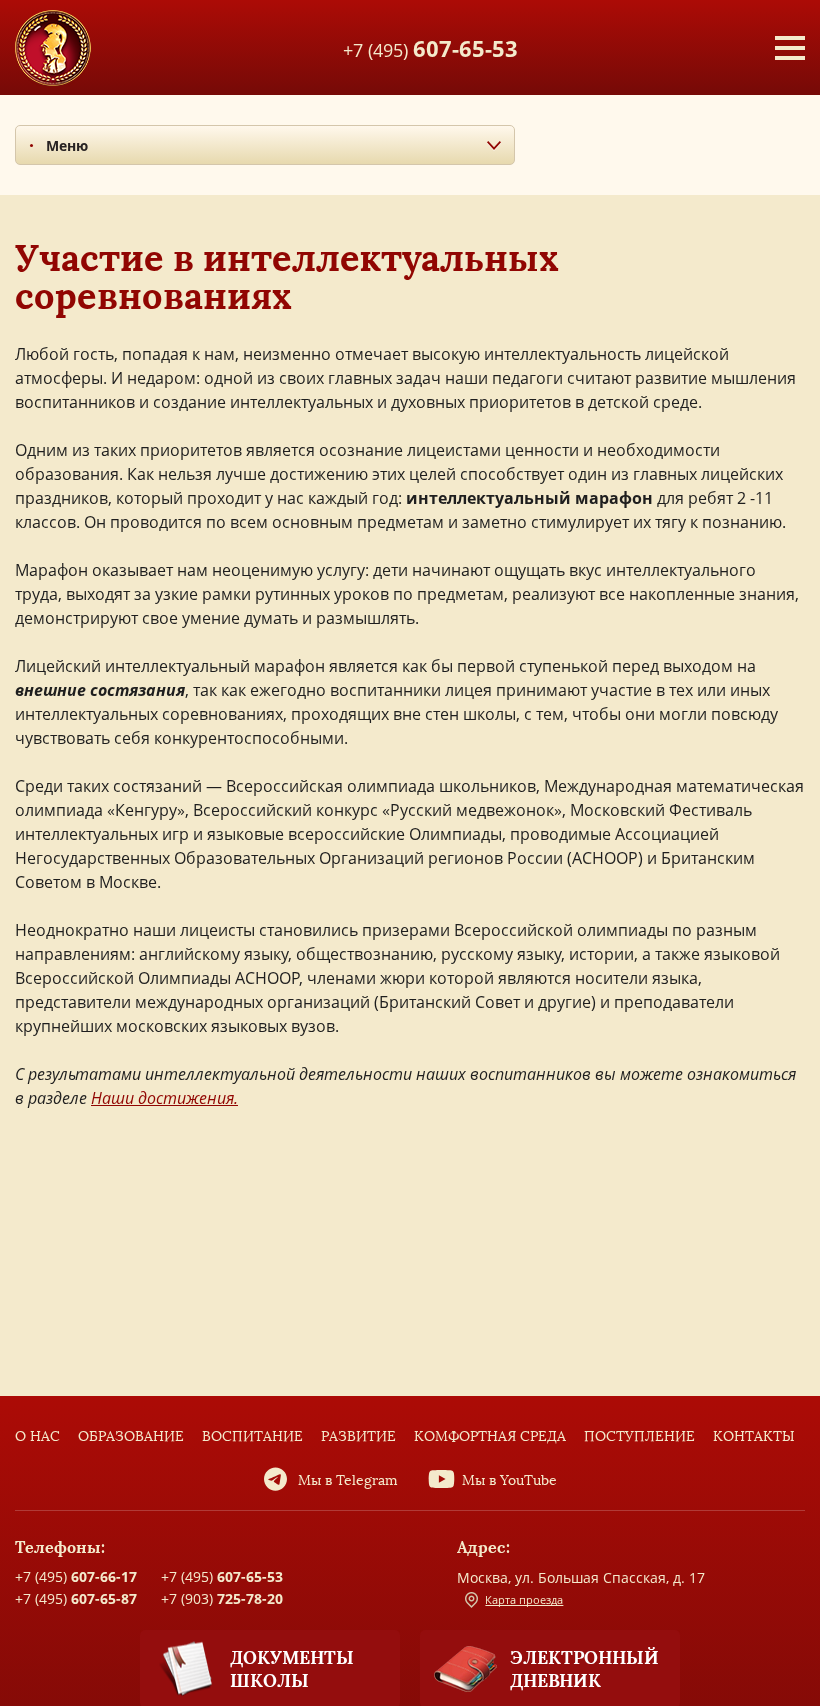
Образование (131, 1436)
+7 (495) (430, 47)
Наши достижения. (164, 1098)
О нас (37, 1436)
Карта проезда (524, 1599)
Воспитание (252, 1436)
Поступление (639, 1436)
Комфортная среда (490, 1436)
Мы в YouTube (509, 1480)
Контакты (754, 1436)
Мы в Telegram (348, 1480)
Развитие (358, 1436)
